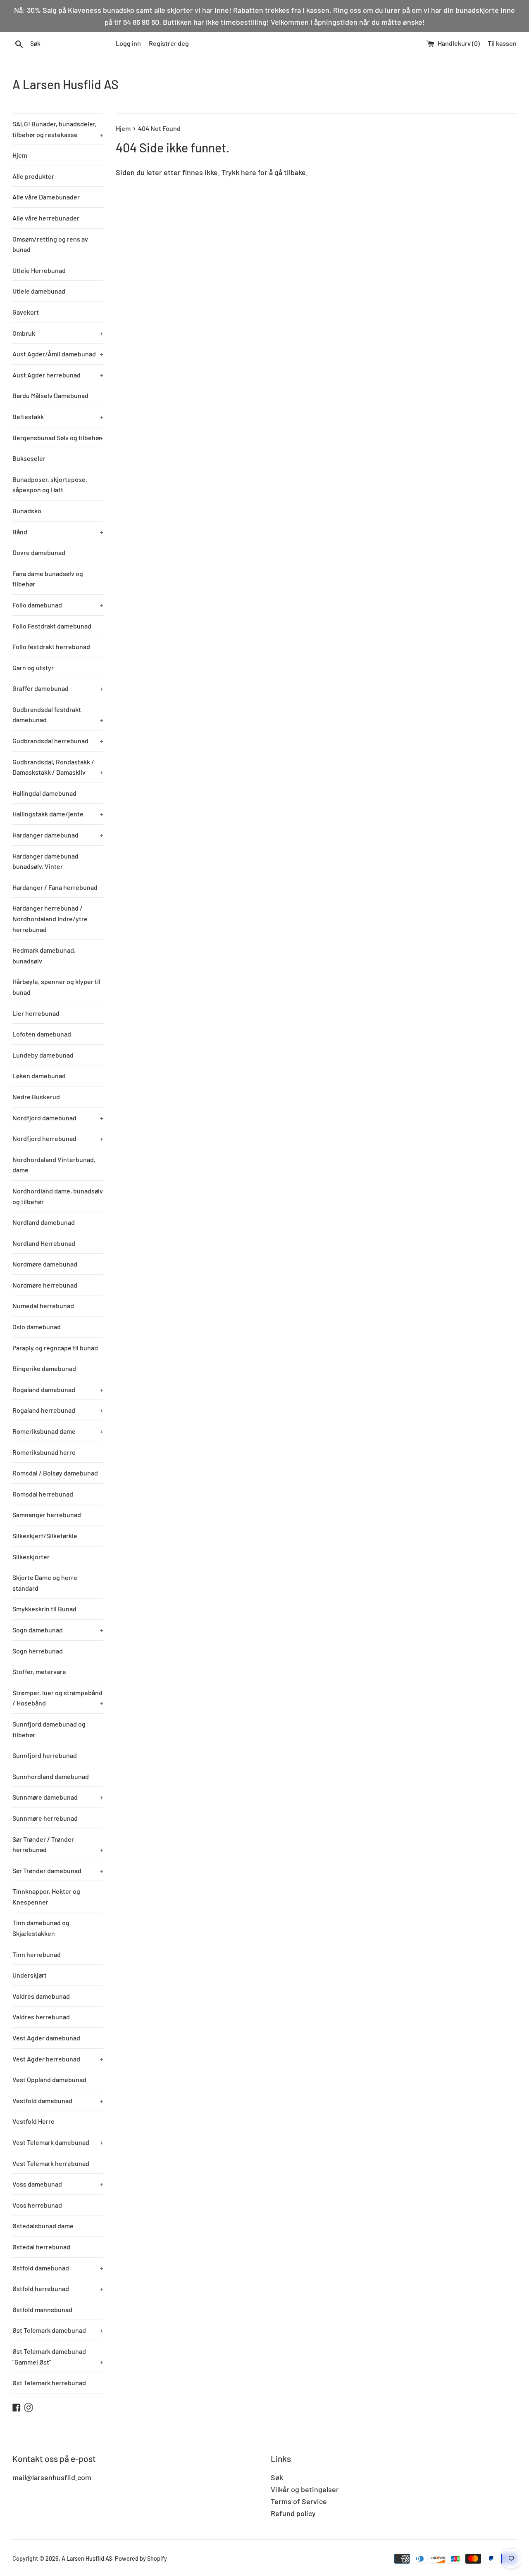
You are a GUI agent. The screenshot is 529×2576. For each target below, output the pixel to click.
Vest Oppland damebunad (49, 2079)
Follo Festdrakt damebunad (52, 626)
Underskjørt (30, 1975)
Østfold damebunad (58, 2268)
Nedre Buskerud (36, 1097)
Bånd (58, 532)
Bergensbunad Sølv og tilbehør (58, 438)
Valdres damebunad (41, 1996)
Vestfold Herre (33, 2121)
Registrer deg (169, 43)
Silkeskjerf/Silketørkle (45, 1536)
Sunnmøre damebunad (58, 1797)
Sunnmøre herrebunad (45, 1818)
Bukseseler (29, 458)
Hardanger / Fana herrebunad (55, 887)
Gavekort (26, 312)
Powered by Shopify (141, 2558)
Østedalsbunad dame (43, 2226)
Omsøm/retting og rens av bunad (50, 244)
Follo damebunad (58, 605)
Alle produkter (33, 176)
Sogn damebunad (58, 1630)
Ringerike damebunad (44, 1368)
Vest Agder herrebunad (58, 2059)
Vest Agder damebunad (46, 2038)
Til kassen (502, 43)
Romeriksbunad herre (44, 1452)
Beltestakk (58, 416)
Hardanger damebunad (58, 835)
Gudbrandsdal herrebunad (58, 741)
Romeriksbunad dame (58, 1431)
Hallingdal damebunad (44, 793)
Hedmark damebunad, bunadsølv (44, 955)
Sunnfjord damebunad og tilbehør (49, 1729)
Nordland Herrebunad (44, 1243)
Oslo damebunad (37, 1327)
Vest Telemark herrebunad (51, 2163)
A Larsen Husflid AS (66, 84)
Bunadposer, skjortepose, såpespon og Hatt (50, 485)
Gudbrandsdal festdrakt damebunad (58, 715)
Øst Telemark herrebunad (49, 2383)
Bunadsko (27, 511)
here (249, 172)
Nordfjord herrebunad (58, 1138)
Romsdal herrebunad (43, 1494)
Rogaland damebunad (58, 1389)
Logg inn (128, 43)
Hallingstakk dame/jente (58, 814)
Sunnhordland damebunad (51, 1776)
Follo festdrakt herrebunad (51, 646)
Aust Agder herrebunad (58, 375)
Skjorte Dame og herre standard (45, 1583)
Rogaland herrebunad (58, 1410)
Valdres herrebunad (41, 2017)
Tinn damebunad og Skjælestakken (41, 1928)
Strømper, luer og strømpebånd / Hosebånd (58, 1698)
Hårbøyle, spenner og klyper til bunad (56, 987)
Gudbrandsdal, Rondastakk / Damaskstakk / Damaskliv (58, 767)
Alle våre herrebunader (46, 218)
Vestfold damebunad (58, 2100)
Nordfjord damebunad (58, 1118)
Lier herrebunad (36, 1013)
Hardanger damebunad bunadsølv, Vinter (45, 861)
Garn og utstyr (33, 668)
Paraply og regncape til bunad (55, 1348)
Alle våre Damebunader (46, 197)
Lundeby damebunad (43, 1055)
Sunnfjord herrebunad (45, 1755)
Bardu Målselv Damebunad (50, 395)
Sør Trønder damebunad (58, 1870)
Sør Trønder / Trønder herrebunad (58, 1844)
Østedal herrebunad (41, 2247)
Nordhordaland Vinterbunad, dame (54, 1165)
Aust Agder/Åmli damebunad (58, 354)
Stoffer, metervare (39, 1671)
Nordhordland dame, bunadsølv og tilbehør (58, 1196)
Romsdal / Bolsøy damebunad (55, 1473)
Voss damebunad (58, 2184)
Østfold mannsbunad (42, 2309)
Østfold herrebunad (58, 2288)
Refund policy (293, 2513)
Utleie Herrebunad (39, 270)
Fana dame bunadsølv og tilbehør (48, 579)
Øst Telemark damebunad (58, 2330)
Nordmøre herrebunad (45, 1285)
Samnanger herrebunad (47, 1515)
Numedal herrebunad (43, 1306)
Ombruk (58, 333)
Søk (277, 2477)
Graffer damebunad (58, 688)
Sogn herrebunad (38, 1651)
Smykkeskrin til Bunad (44, 1609)
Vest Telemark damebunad (58, 2142)
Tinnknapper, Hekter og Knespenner (46, 1896)
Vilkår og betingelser (305, 2489)
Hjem (20, 155)
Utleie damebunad (39, 291)
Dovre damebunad (39, 552)
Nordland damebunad (44, 1222)
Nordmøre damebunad (45, 1264)
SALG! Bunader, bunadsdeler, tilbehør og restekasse (58, 129)
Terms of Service (299, 2501)
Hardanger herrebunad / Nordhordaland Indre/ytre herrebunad (50, 918)
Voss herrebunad (37, 2205)
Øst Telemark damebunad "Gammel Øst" (58, 2357)
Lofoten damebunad (42, 1034)
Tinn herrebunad (37, 1954)
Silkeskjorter (31, 1557)
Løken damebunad (39, 1076)
